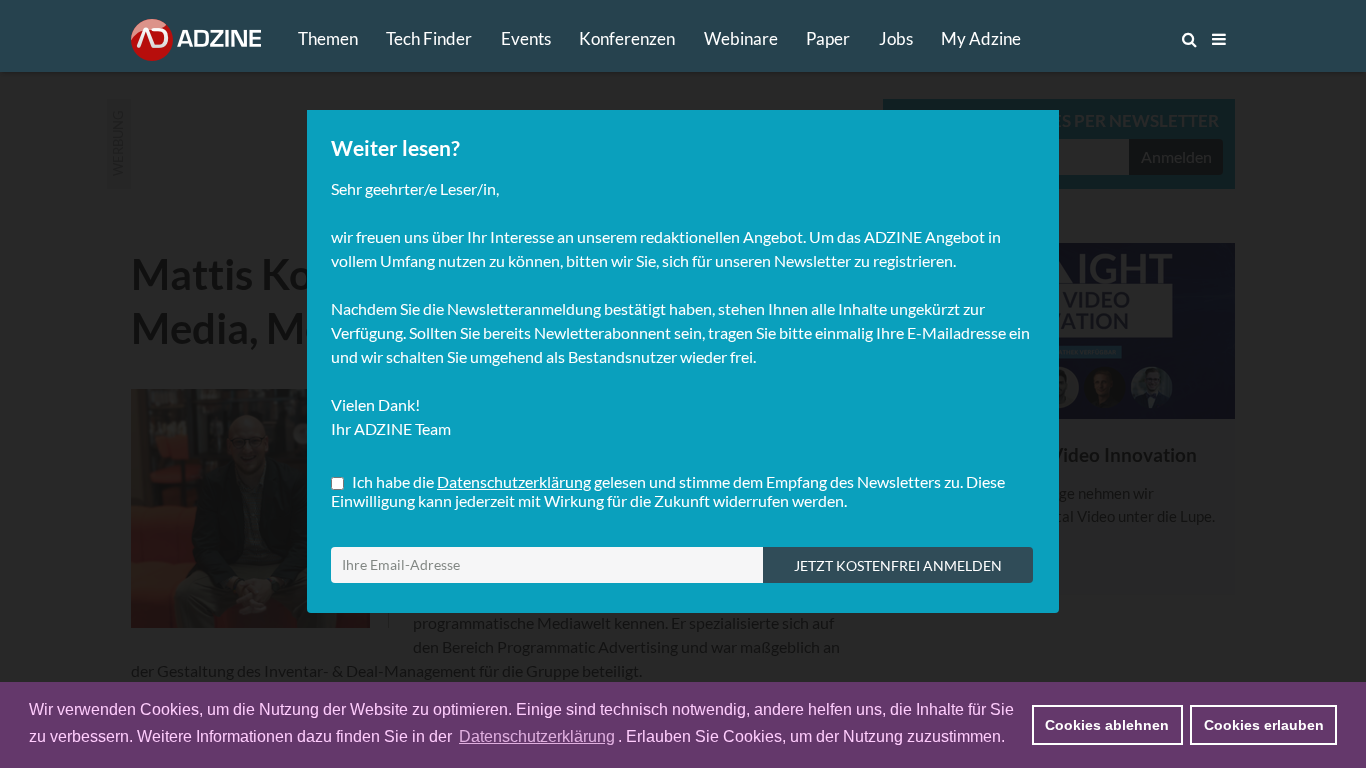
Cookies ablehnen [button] (1107, 725)
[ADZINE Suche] (1123, 39)
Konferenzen (627, 38)
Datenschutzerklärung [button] (537, 736)
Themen (328, 38)
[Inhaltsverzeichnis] (1219, 39)
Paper (828, 38)
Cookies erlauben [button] (1264, 725)
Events (526, 38)
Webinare (741, 38)
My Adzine (981, 38)
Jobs (896, 38)
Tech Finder (429, 38)
